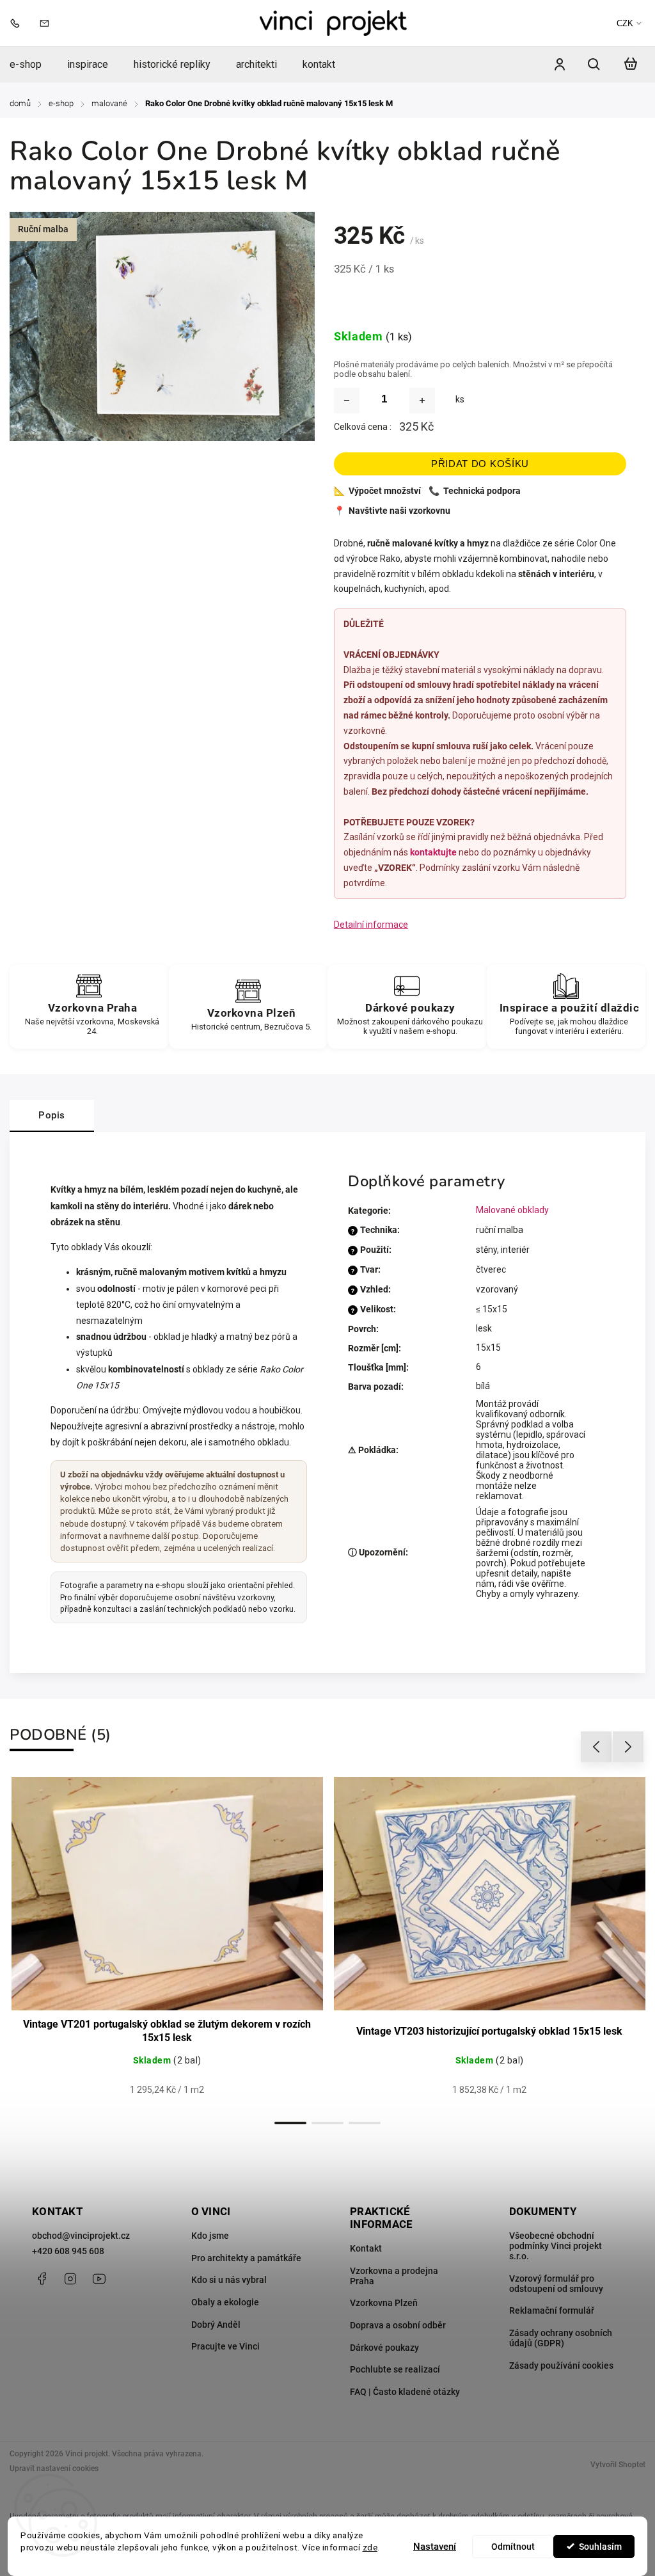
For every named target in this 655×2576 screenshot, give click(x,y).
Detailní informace (371, 925)
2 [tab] (327, 2123)
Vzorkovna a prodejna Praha (394, 2276)
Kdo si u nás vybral (229, 2280)
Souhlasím (600, 2547)
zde (370, 2547)
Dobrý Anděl (216, 2325)
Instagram (70, 2278)
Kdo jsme (210, 2236)
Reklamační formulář (552, 2310)
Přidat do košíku (480, 464)
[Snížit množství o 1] (347, 401)
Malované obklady (512, 1210)
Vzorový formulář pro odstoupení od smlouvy (556, 2284)
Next (628, 1747)
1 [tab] (290, 2123)
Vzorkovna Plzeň (384, 2303)
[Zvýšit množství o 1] (422, 401)
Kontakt (366, 2248)
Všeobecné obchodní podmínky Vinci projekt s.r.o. (556, 2246)
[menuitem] (32, 64)
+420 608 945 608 (68, 2251)
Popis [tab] (52, 1115)
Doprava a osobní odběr (398, 2325)
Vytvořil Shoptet (618, 2465)
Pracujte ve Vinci (225, 2346)
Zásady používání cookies (561, 2365)
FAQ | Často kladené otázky (405, 2392)
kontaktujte (433, 852)
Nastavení (435, 2547)
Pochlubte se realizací (395, 2369)
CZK (625, 23)
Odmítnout (513, 2547)
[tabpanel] (167, 1944)
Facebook (42, 2278)
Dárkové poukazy (384, 2348)
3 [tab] (365, 2123)
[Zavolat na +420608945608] (18, 23)
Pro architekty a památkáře (246, 2258)
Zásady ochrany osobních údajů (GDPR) (561, 2338)
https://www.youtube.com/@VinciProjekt (99, 2278)
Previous (598, 1747)
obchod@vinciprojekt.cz (81, 2236)
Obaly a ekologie (225, 2302)
